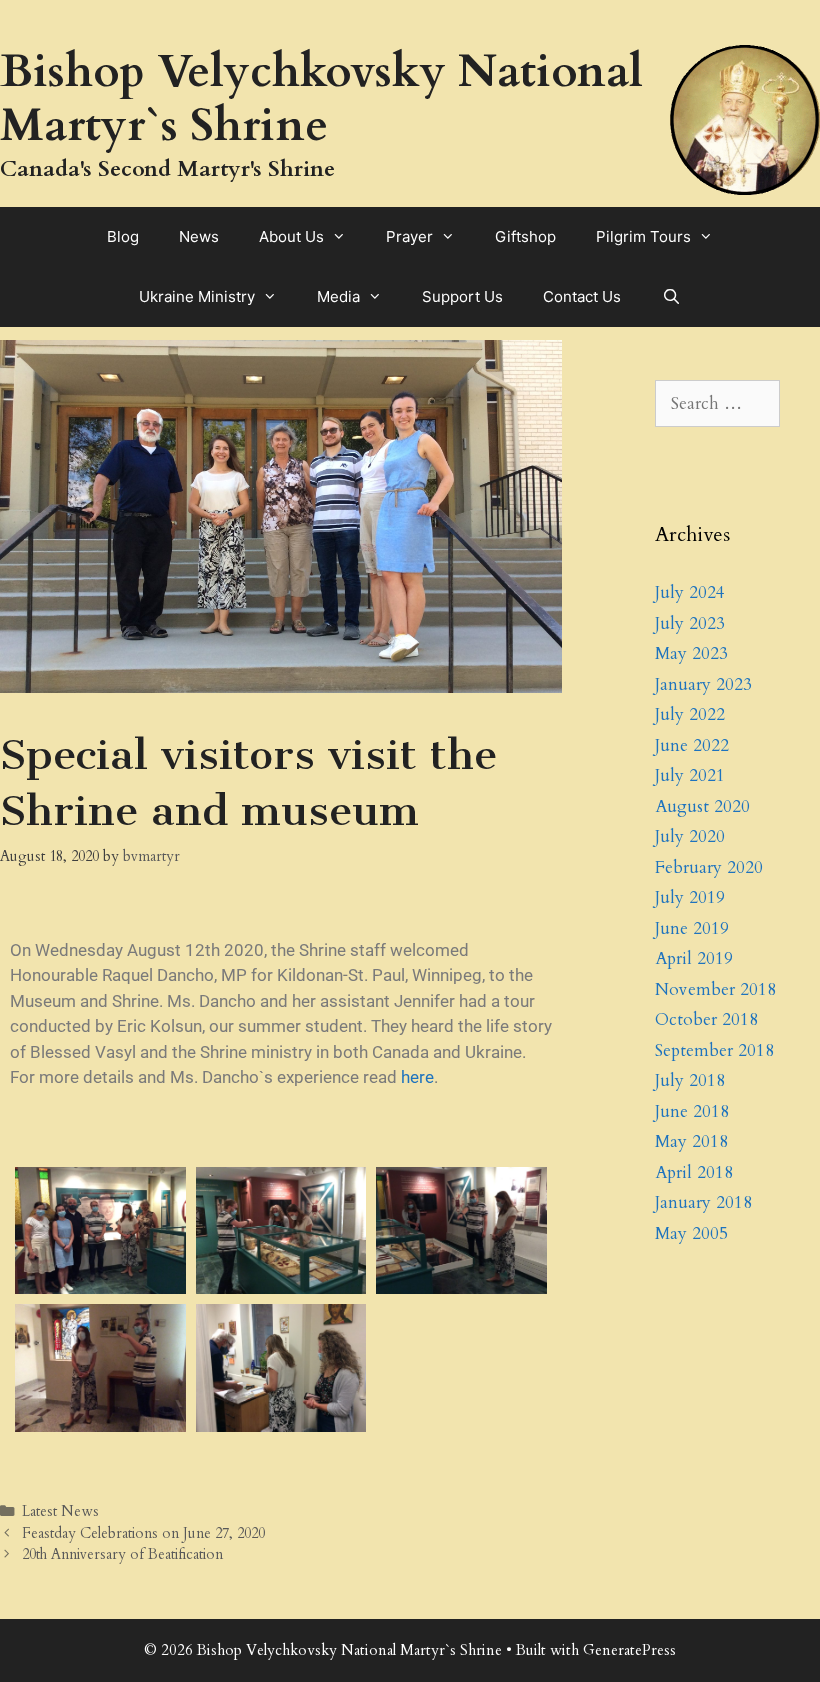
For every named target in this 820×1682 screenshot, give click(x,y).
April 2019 (694, 958)
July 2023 (690, 623)
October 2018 (706, 1019)
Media (338, 296)
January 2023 (703, 684)
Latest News (60, 1511)
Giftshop (525, 236)
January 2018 (703, 1202)
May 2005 (691, 1233)
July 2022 (690, 714)
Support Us (462, 296)
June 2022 (692, 745)
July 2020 (690, 836)
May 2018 (691, 1141)
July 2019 (690, 897)
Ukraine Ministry (197, 296)
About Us (291, 236)
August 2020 (702, 806)
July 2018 (690, 1080)
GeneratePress (629, 1650)
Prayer (409, 236)
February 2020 (709, 867)
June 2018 (692, 1111)
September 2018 (714, 1050)
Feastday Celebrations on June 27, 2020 (143, 1533)
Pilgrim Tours (643, 236)
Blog (123, 236)
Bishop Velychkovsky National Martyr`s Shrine (321, 98)
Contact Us (582, 296)
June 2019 (692, 928)
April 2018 (694, 1172)
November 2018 (715, 989)
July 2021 (690, 775)
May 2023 (691, 653)
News (199, 236)
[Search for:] (717, 403)
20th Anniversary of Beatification (122, 1554)
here (417, 1077)
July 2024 (690, 592)
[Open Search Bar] (670, 297)
